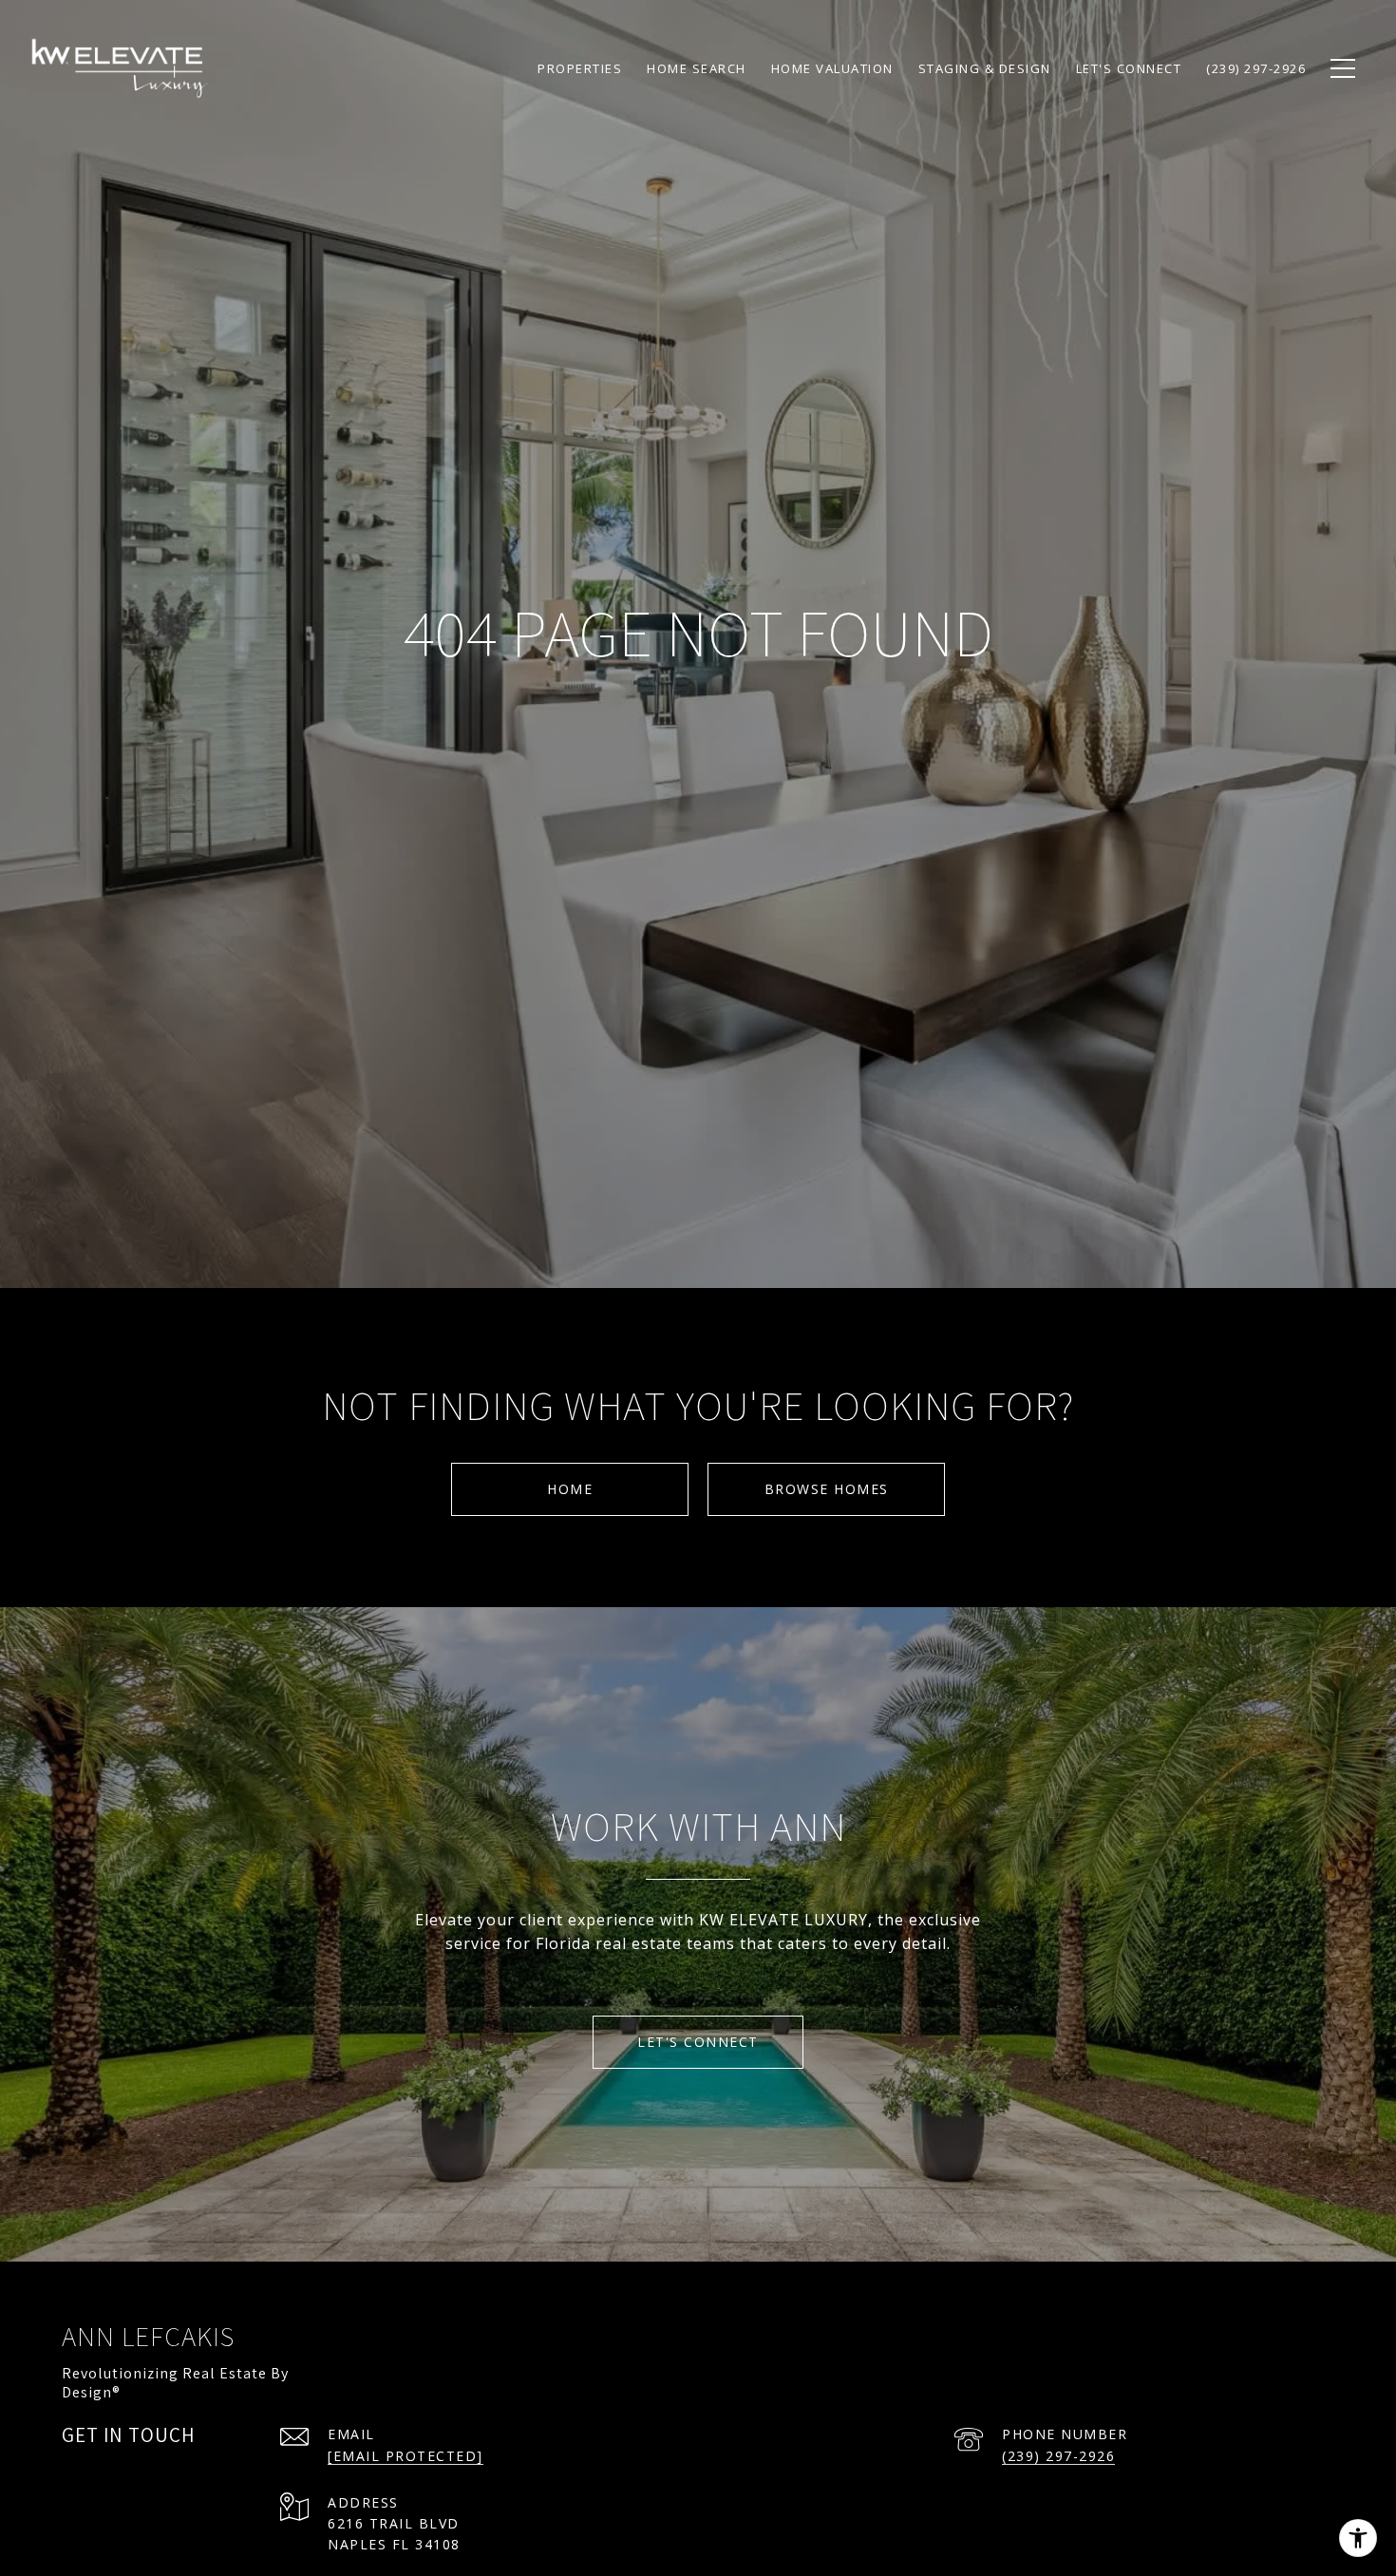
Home (570, 1489)
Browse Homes (827, 1489)
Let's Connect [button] (698, 2042)
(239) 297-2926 (1058, 2456)
